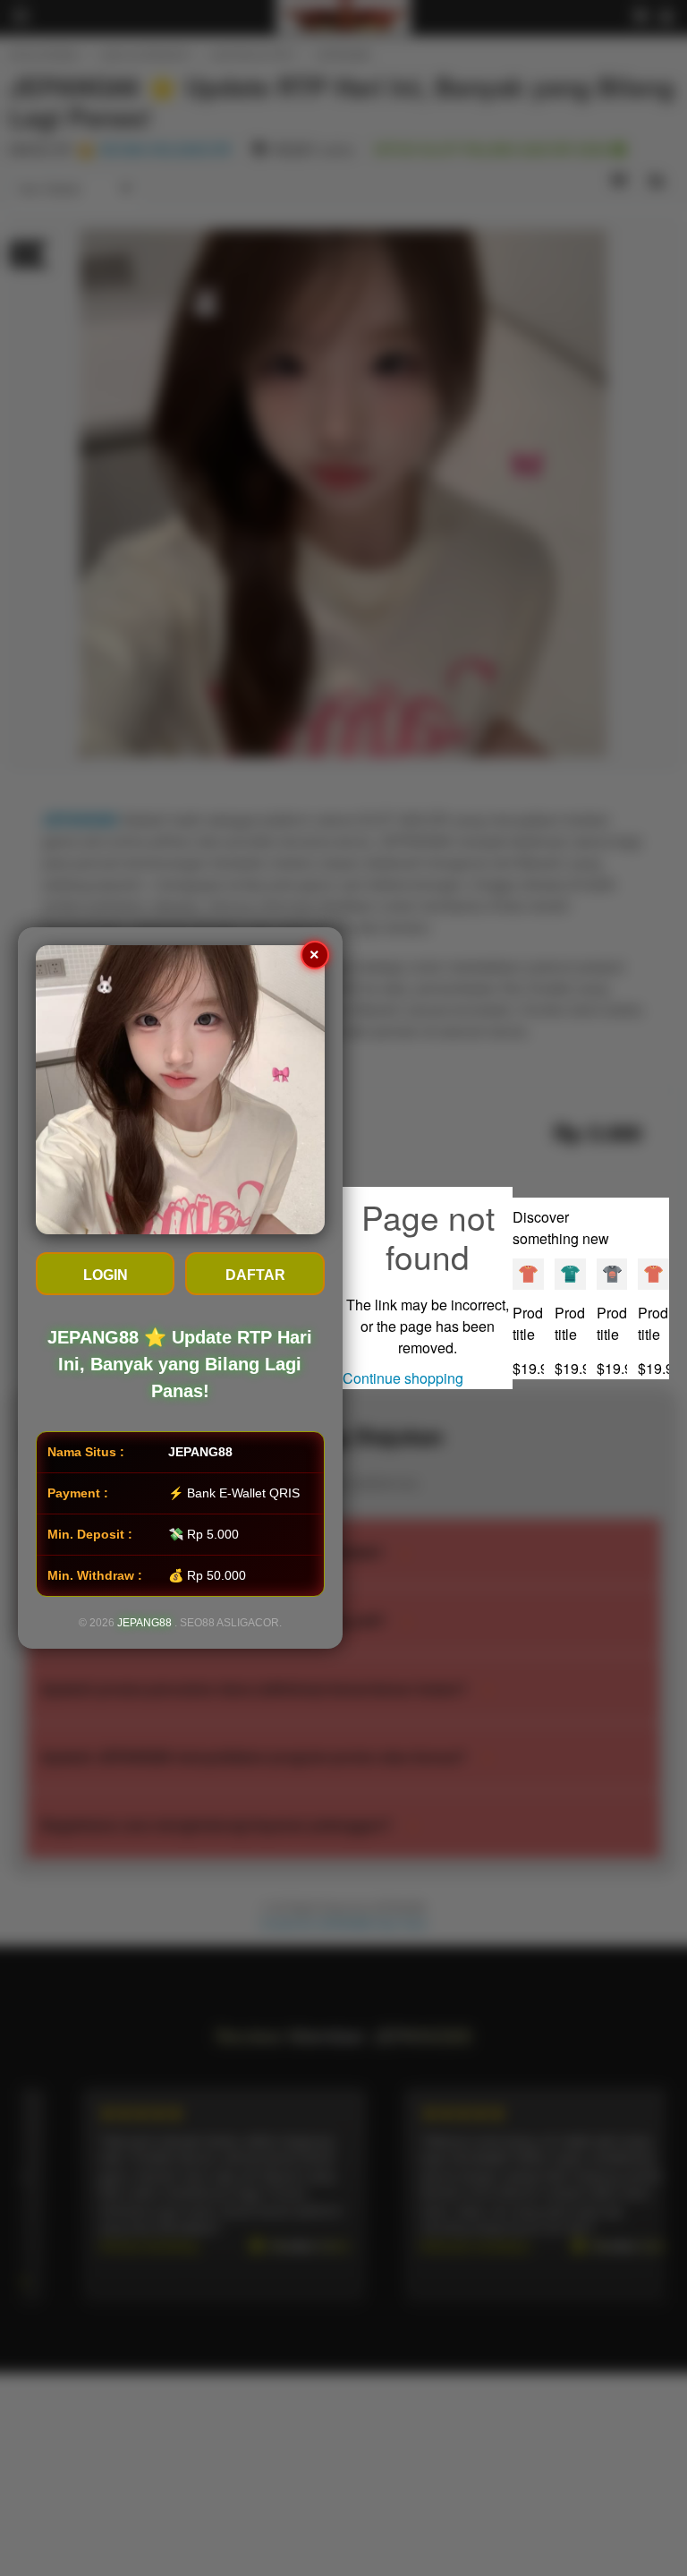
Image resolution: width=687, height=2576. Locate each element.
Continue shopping (403, 1378)
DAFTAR (255, 1275)
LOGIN (106, 1275)
